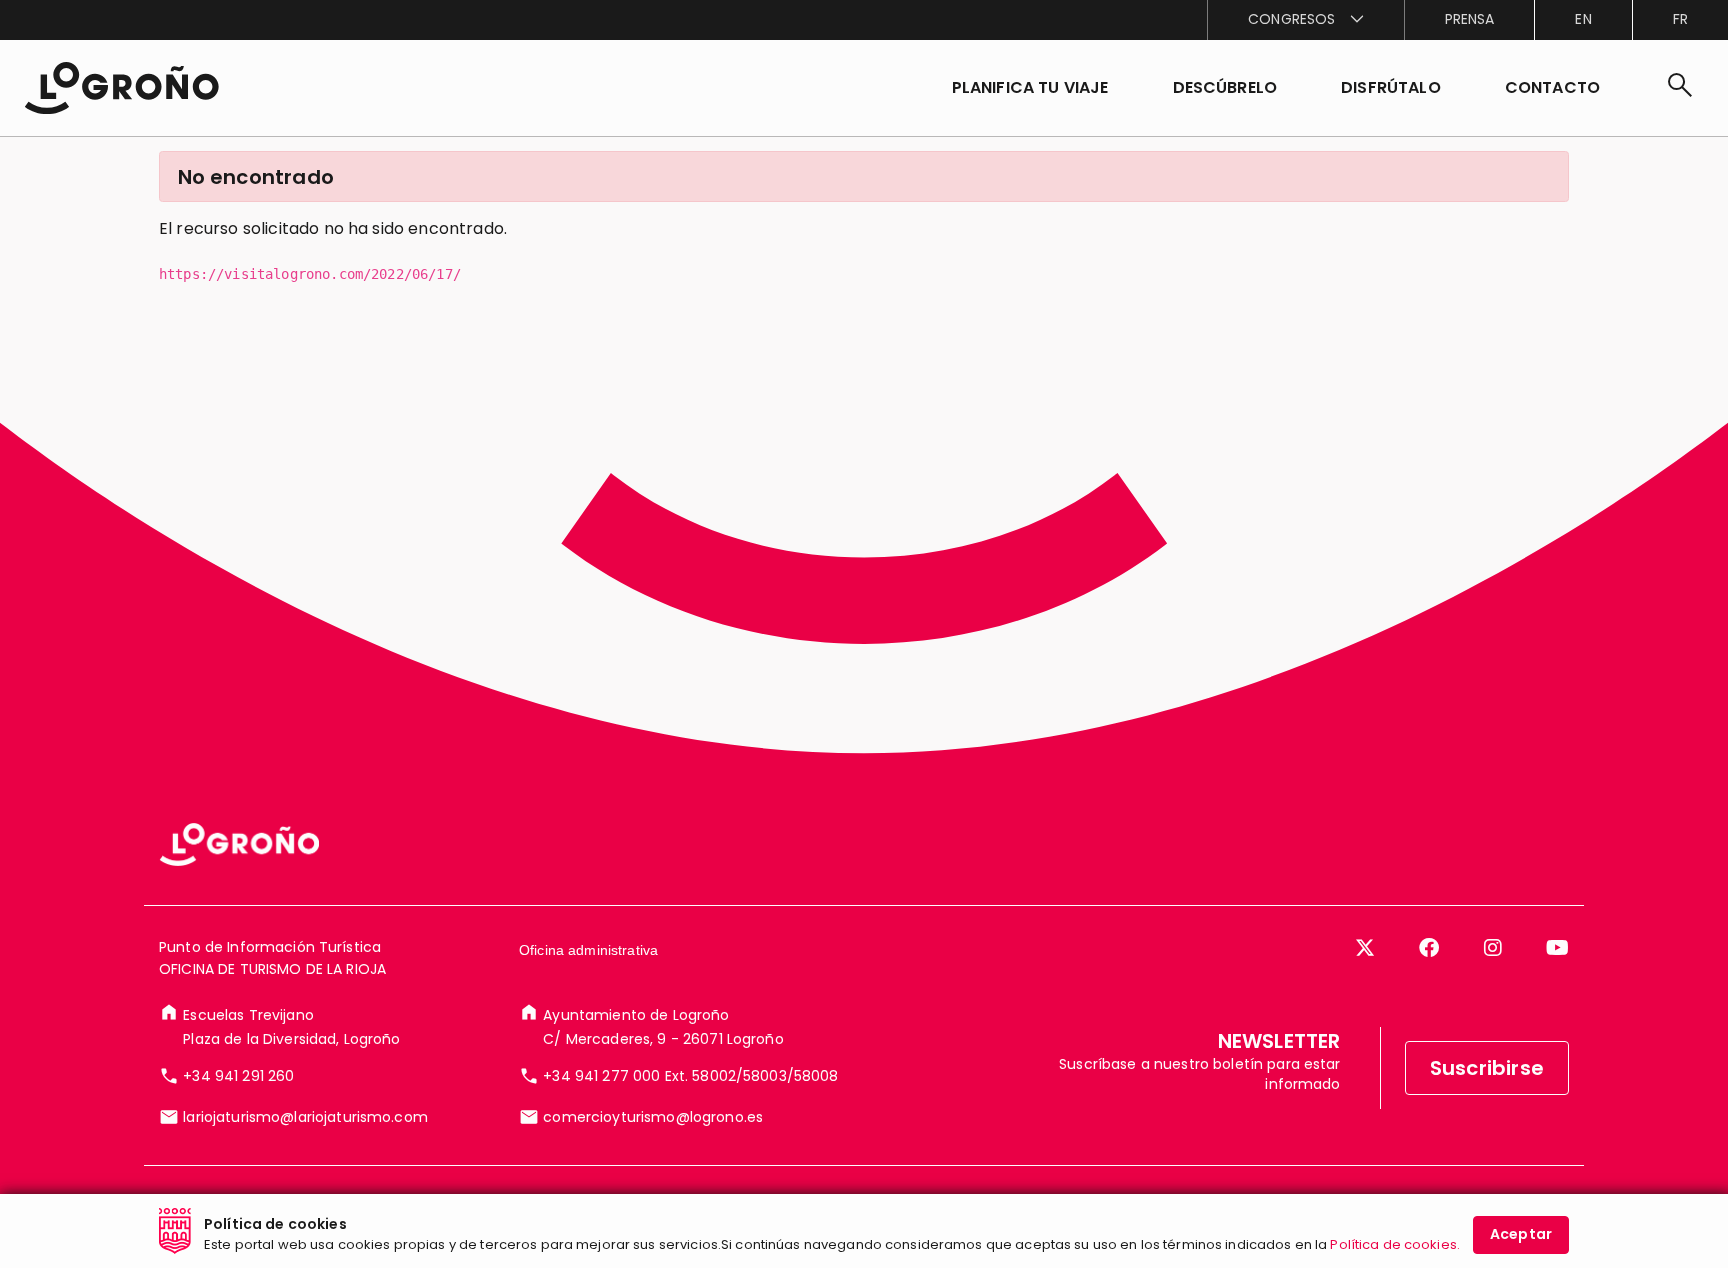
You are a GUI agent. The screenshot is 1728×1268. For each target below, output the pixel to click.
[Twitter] (1365, 948)
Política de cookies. (1395, 1243)
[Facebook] (1429, 948)
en (1583, 19)
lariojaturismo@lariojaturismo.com (305, 1117)
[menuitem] (1305, 20)
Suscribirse (1487, 1068)
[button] (1225, 88)
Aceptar (1521, 1234)
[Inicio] (121, 88)
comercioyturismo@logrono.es (653, 1117)
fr (1680, 19)
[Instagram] (1493, 948)
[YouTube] (1557, 948)
